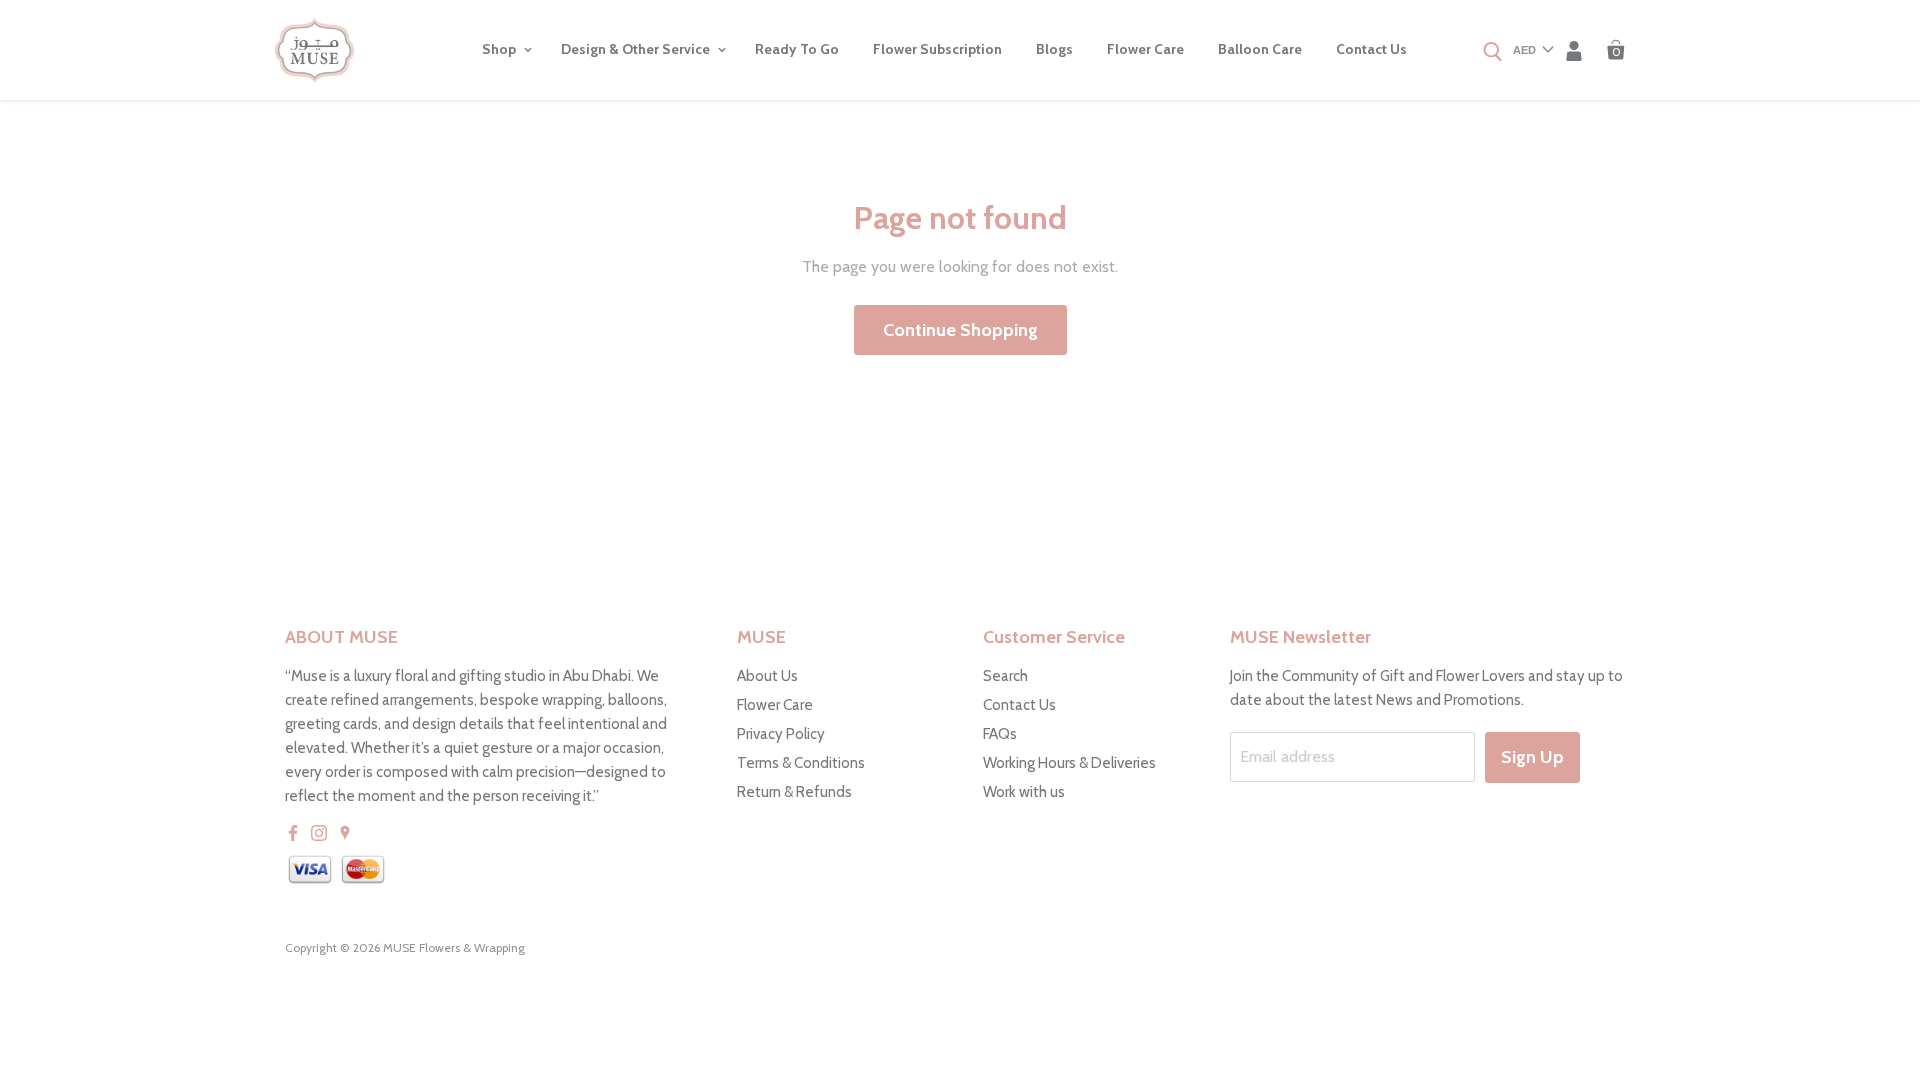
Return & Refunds (794, 792)
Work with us (1024, 792)
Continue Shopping (960, 330)
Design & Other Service (637, 49)
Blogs (1054, 49)
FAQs (1000, 734)
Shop (500, 49)
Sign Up (1532, 757)
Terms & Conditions (801, 763)
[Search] (1493, 53)
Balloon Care (1260, 49)
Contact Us (1371, 49)
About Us (767, 676)
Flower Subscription (937, 49)
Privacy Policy (781, 734)
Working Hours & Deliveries (1069, 763)
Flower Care (1145, 49)
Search (1005, 676)
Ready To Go (797, 49)
